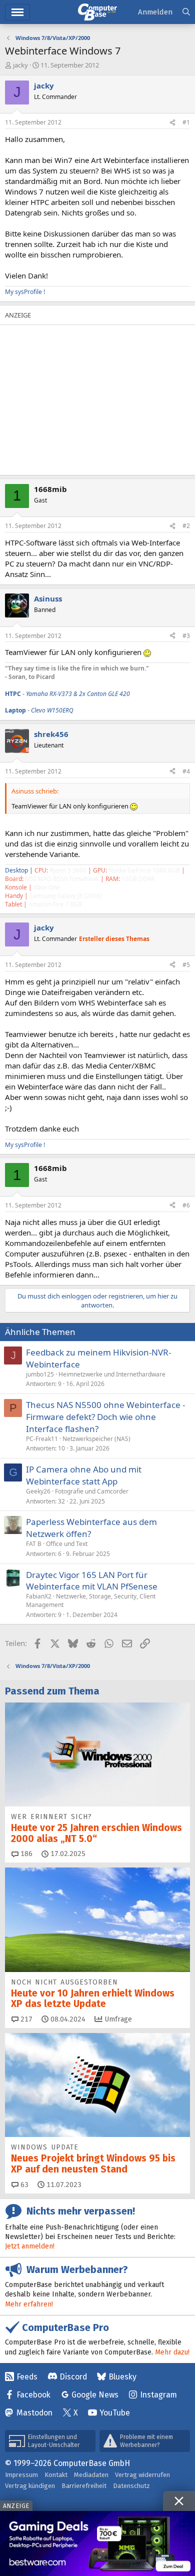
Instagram (158, 2395)
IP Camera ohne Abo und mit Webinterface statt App (84, 1475)
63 (23, 2185)
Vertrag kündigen (30, 2486)
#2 (186, 526)
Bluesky (122, 2377)
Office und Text (67, 1544)
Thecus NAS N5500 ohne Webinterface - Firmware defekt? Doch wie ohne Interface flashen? (105, 1417)
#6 (186, 1205)
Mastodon (34, 2413)
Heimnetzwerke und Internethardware (112, 1374)
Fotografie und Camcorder (92, 1491)
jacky (20, 65)
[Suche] (186, 12)
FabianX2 (39, 1596)
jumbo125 (40, 1374)
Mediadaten (91, 2475)
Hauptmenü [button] (17, 12)
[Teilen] (172, 123)
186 (25, 1854)
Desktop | (19, 870)
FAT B (34, 1544)
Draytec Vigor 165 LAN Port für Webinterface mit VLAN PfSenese (92, 1581)
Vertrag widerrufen (142, 2475)
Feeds (27, 2377)
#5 (186, 965)
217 (25, 2019)
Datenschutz (131, 2486)
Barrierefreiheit (84, 2486)
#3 (186, 636)
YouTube (115, 2413)
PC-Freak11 (42, 1439)
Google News (95, 2395)
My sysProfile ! (25, 292)
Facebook (33, 2395)
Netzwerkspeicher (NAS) (96, 1439)
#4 (186, 771)
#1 (186, 122)
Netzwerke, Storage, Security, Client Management (91, 1600)
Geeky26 (38, 1491)
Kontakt (56, 2475)
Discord (73, 2377)
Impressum (21, 2475)
